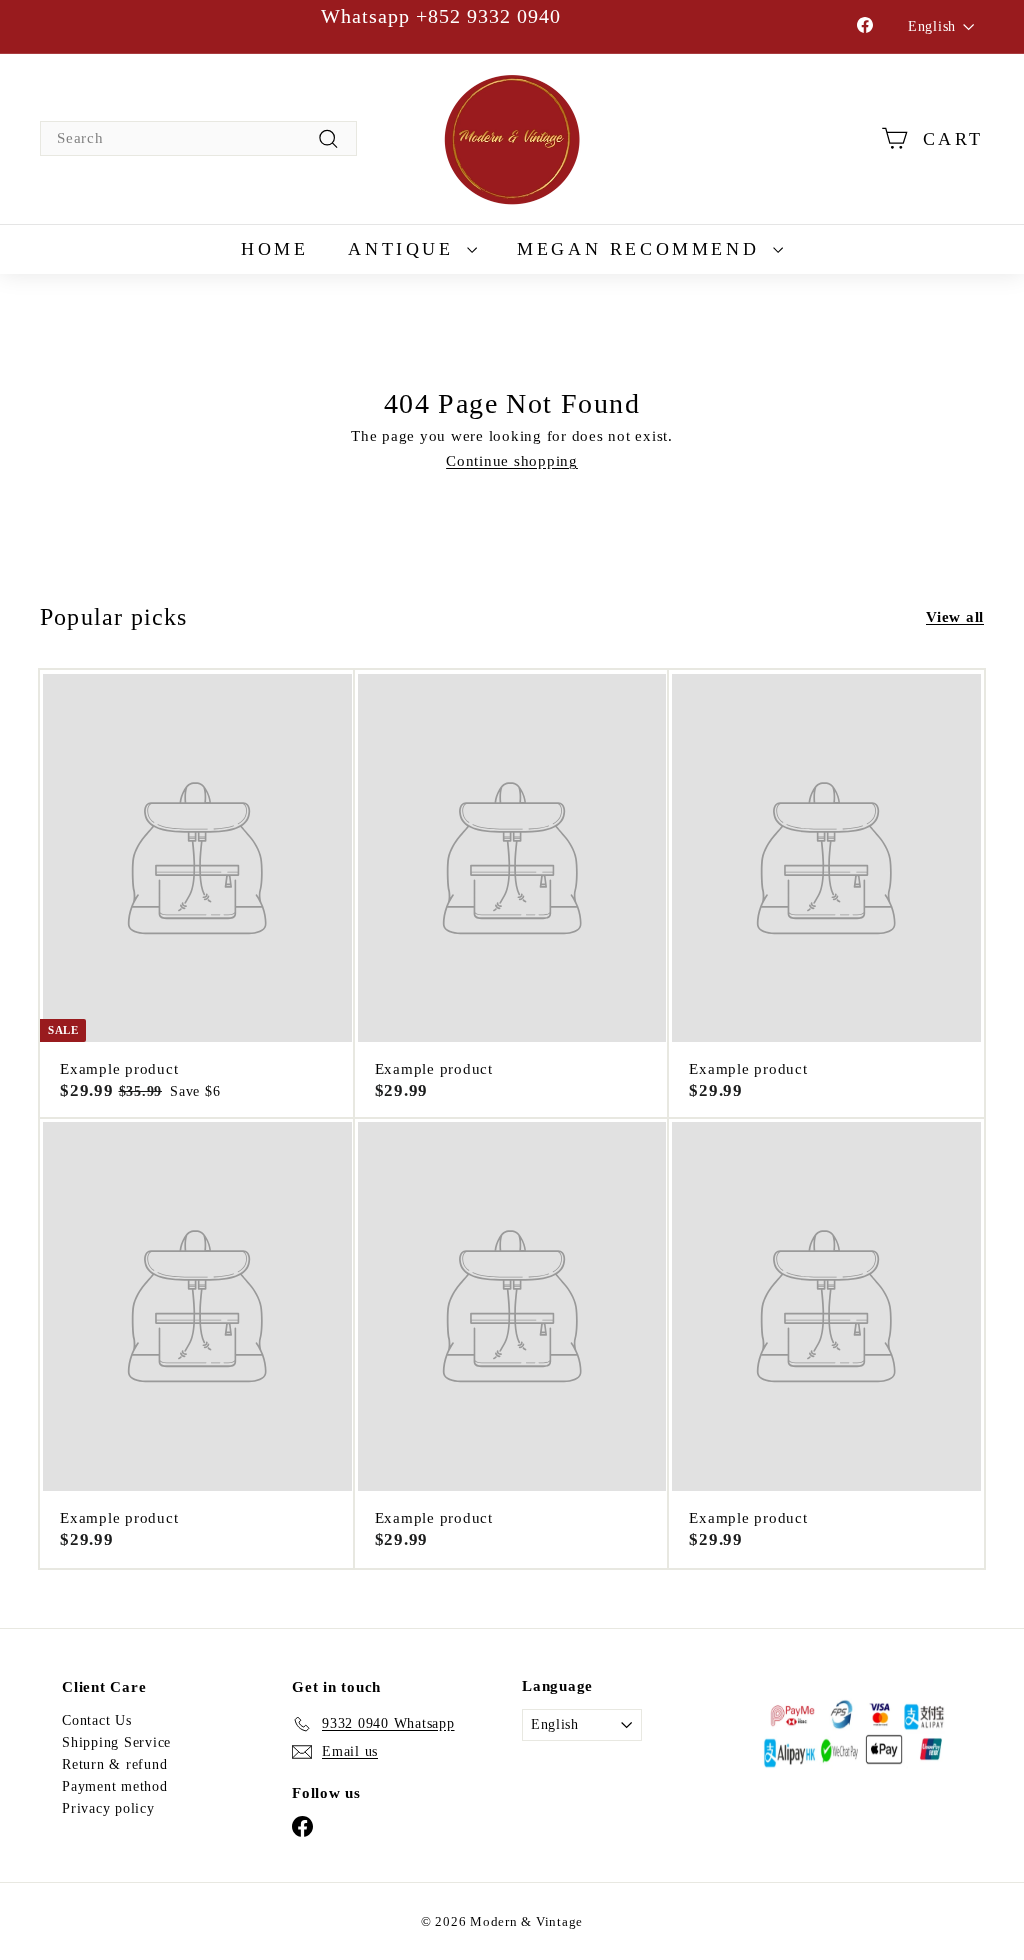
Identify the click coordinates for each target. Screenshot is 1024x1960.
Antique (405, 249)
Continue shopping (512, 461)
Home (274, 249)
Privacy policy (108, 1808)
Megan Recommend (642, 249)
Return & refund (114, 1764)
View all (955, 617)
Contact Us (97, 1720)
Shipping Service (116, 1742)
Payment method (115, 1786)
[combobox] (198, 138)
